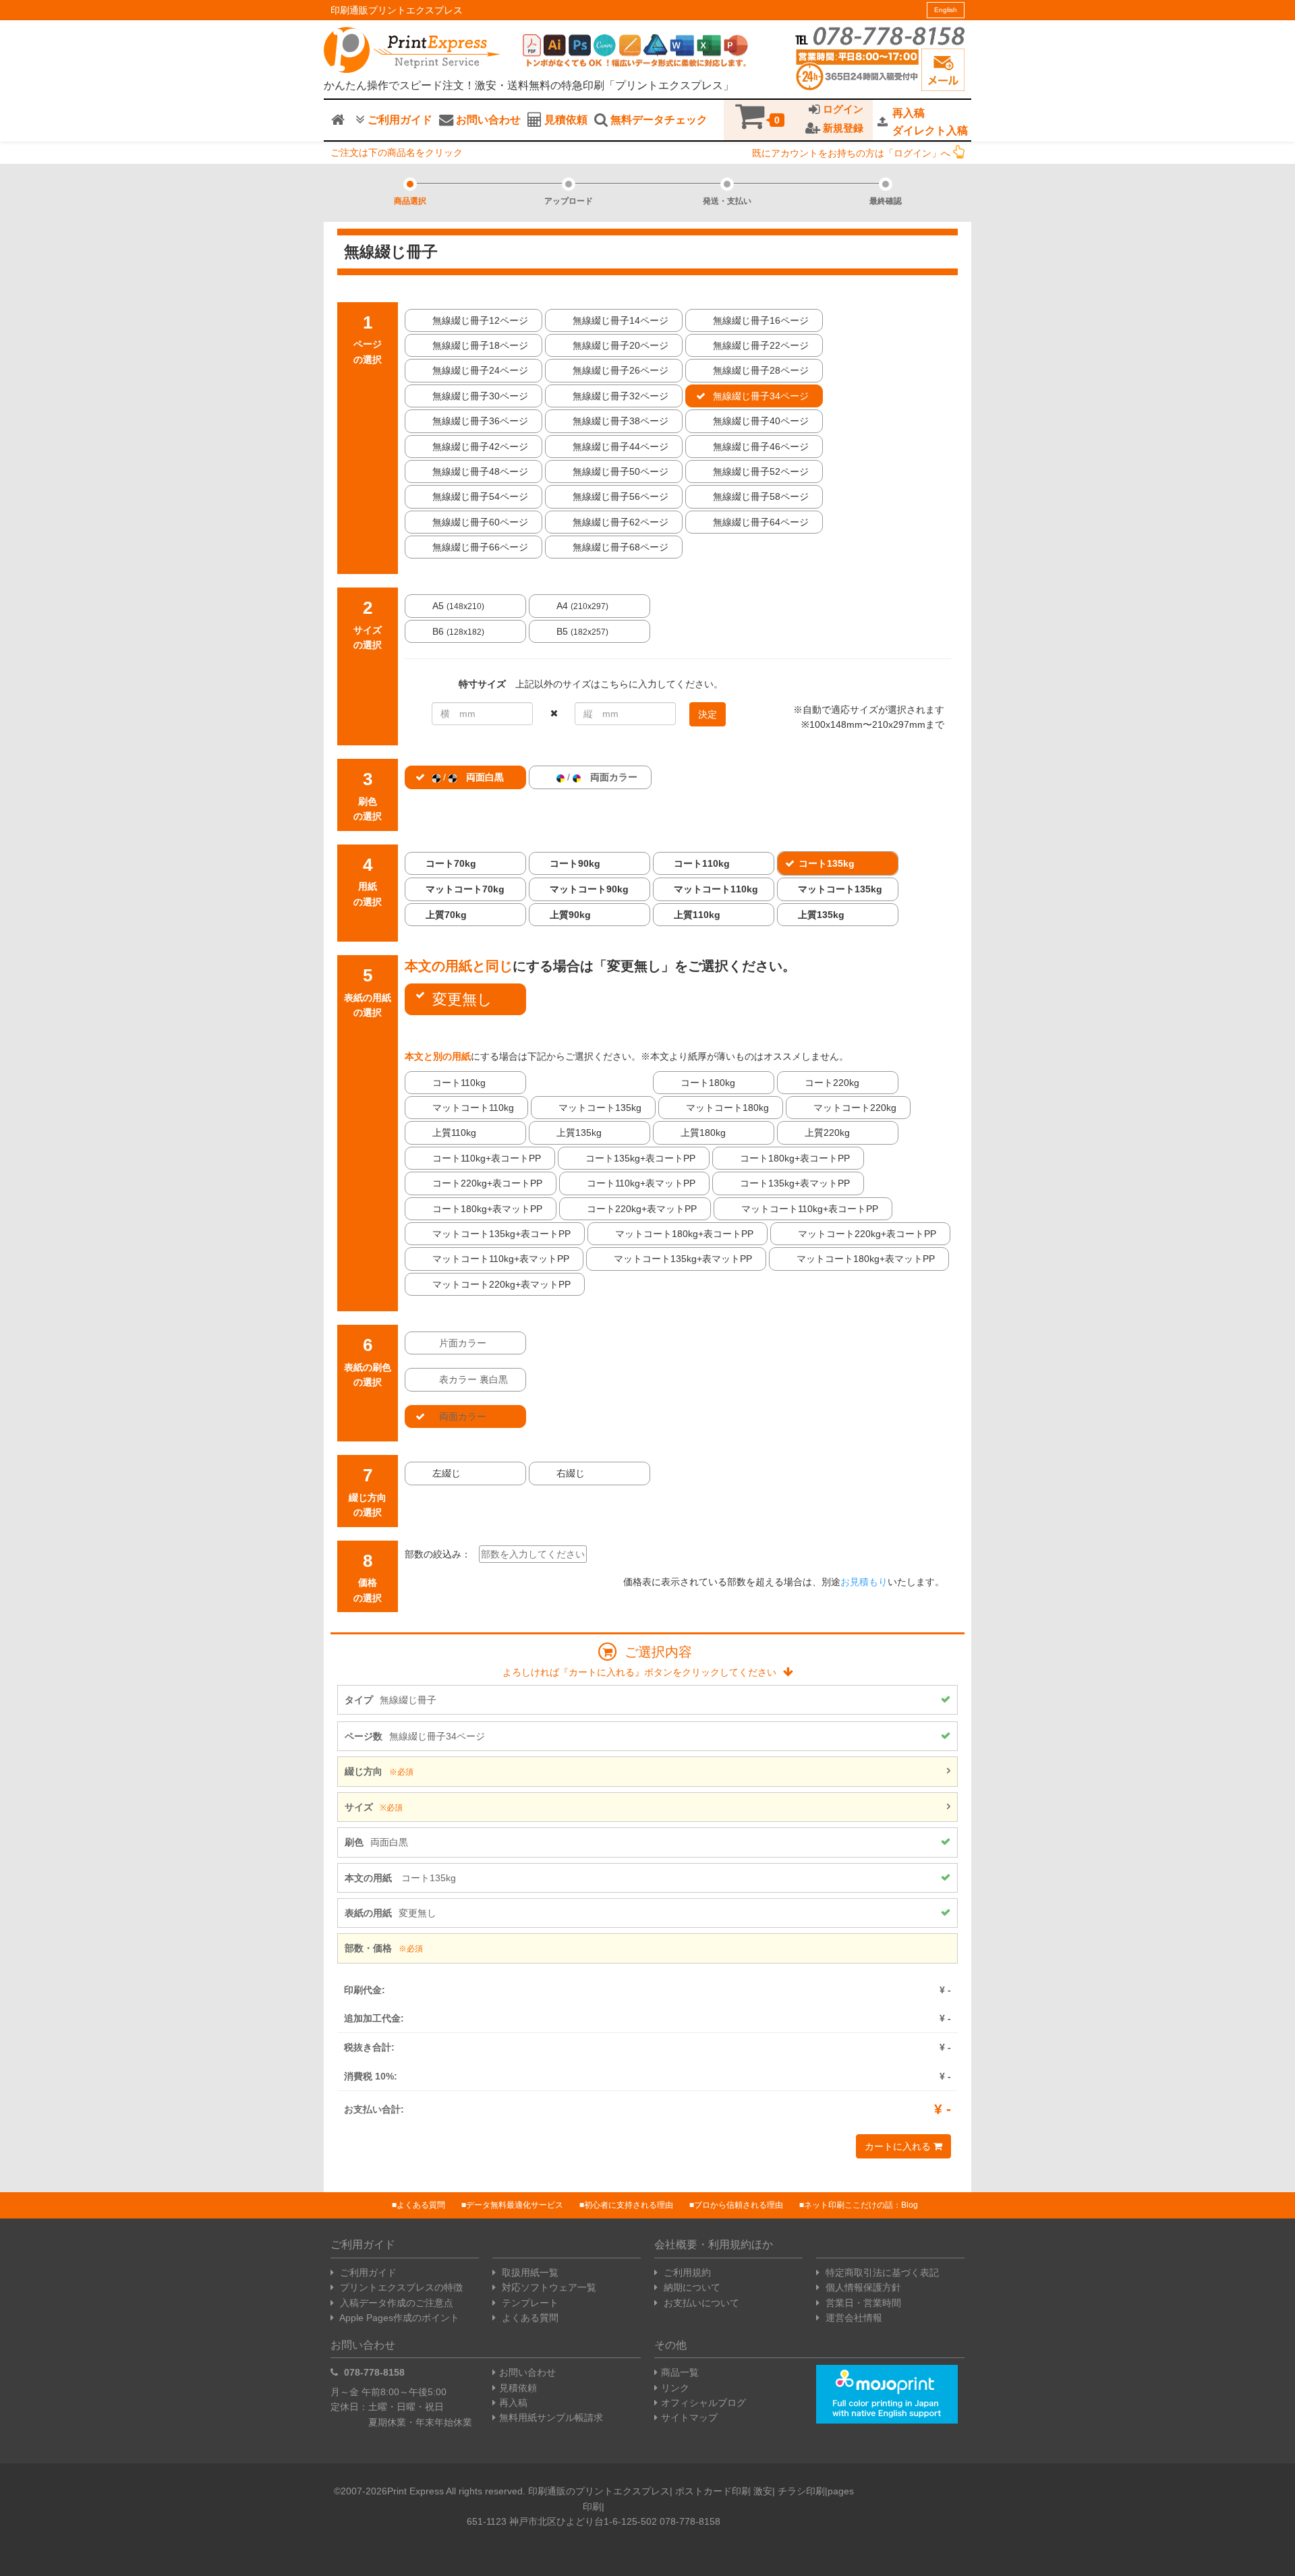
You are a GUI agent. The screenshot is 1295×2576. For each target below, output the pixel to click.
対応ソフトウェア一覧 (548, 2287)
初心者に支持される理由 (629, 2205)
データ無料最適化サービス (515, 2205)
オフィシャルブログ (703, 2403)
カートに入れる (899, 2146)
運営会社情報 (853, 2318)
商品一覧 (680, 2372)
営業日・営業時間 (862, 2303)
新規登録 (842, 128)
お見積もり (864, 1582)
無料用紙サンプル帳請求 (551, 2417)
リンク (675, 2388)
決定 (708, 714)
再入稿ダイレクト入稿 (930, 122)
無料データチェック (658, 120)
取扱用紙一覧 (529, 2272)
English (946, 10)
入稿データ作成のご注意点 (395, 2303)
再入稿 (513, 2403)
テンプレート (529, 2303)
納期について (691, 2287)
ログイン (842, 109)
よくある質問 (421, 2205)
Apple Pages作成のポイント (398, 2318)
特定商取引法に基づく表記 (881, 2272)
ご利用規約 (686, 2272)
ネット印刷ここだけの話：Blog (861, 2205)
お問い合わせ (487, 120)
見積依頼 (565, 120)
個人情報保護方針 (862, 2287)
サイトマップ (689, 2417)
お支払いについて (700, 2303)
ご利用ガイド (399, 120)
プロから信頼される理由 (739, 2205)
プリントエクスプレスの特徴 (400, 2287)
